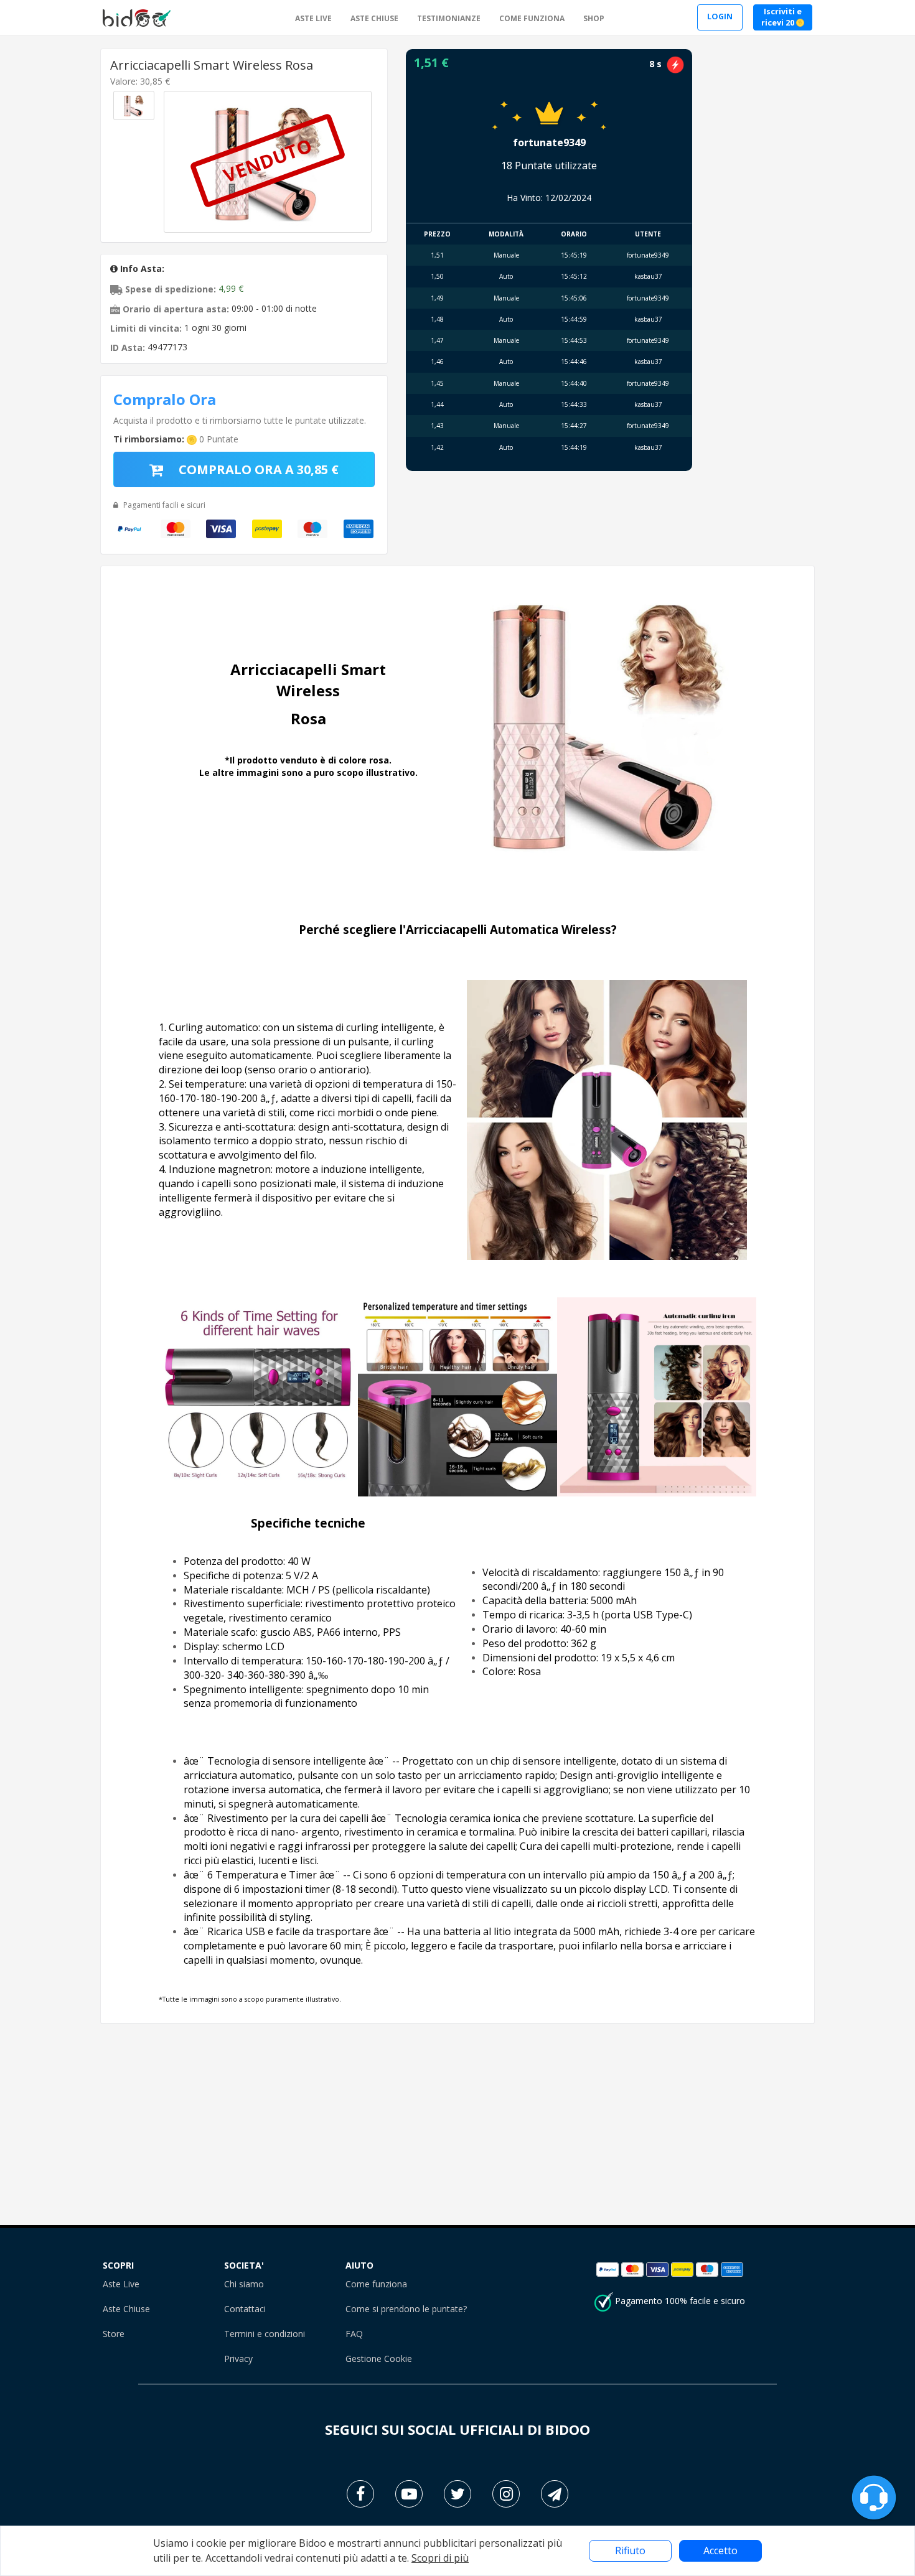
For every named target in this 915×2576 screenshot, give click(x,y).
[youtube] (409, 2494)
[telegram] (555, 2494)
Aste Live (121, 2284)
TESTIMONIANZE (449, 18)
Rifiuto (630, 2550)
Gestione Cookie (379, 2359)
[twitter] (457, 2494)
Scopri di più (440, 2558)
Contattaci (245, 2309)
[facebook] (360, 2494)
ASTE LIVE (313, 18)
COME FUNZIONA (532, 18)
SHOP (594, 18)
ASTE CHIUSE (374, 18)
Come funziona (376, 2284)
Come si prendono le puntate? (406, 2309)
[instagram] (506, 2494)
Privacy (238, 2359)
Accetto (720, 2550)
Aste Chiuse (126, 2309)
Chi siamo (244, 2284)
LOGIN (720, 16)
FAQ (354, 2334)
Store (114, 2334)
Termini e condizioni (265, 2334)
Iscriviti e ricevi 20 (781, 17)
